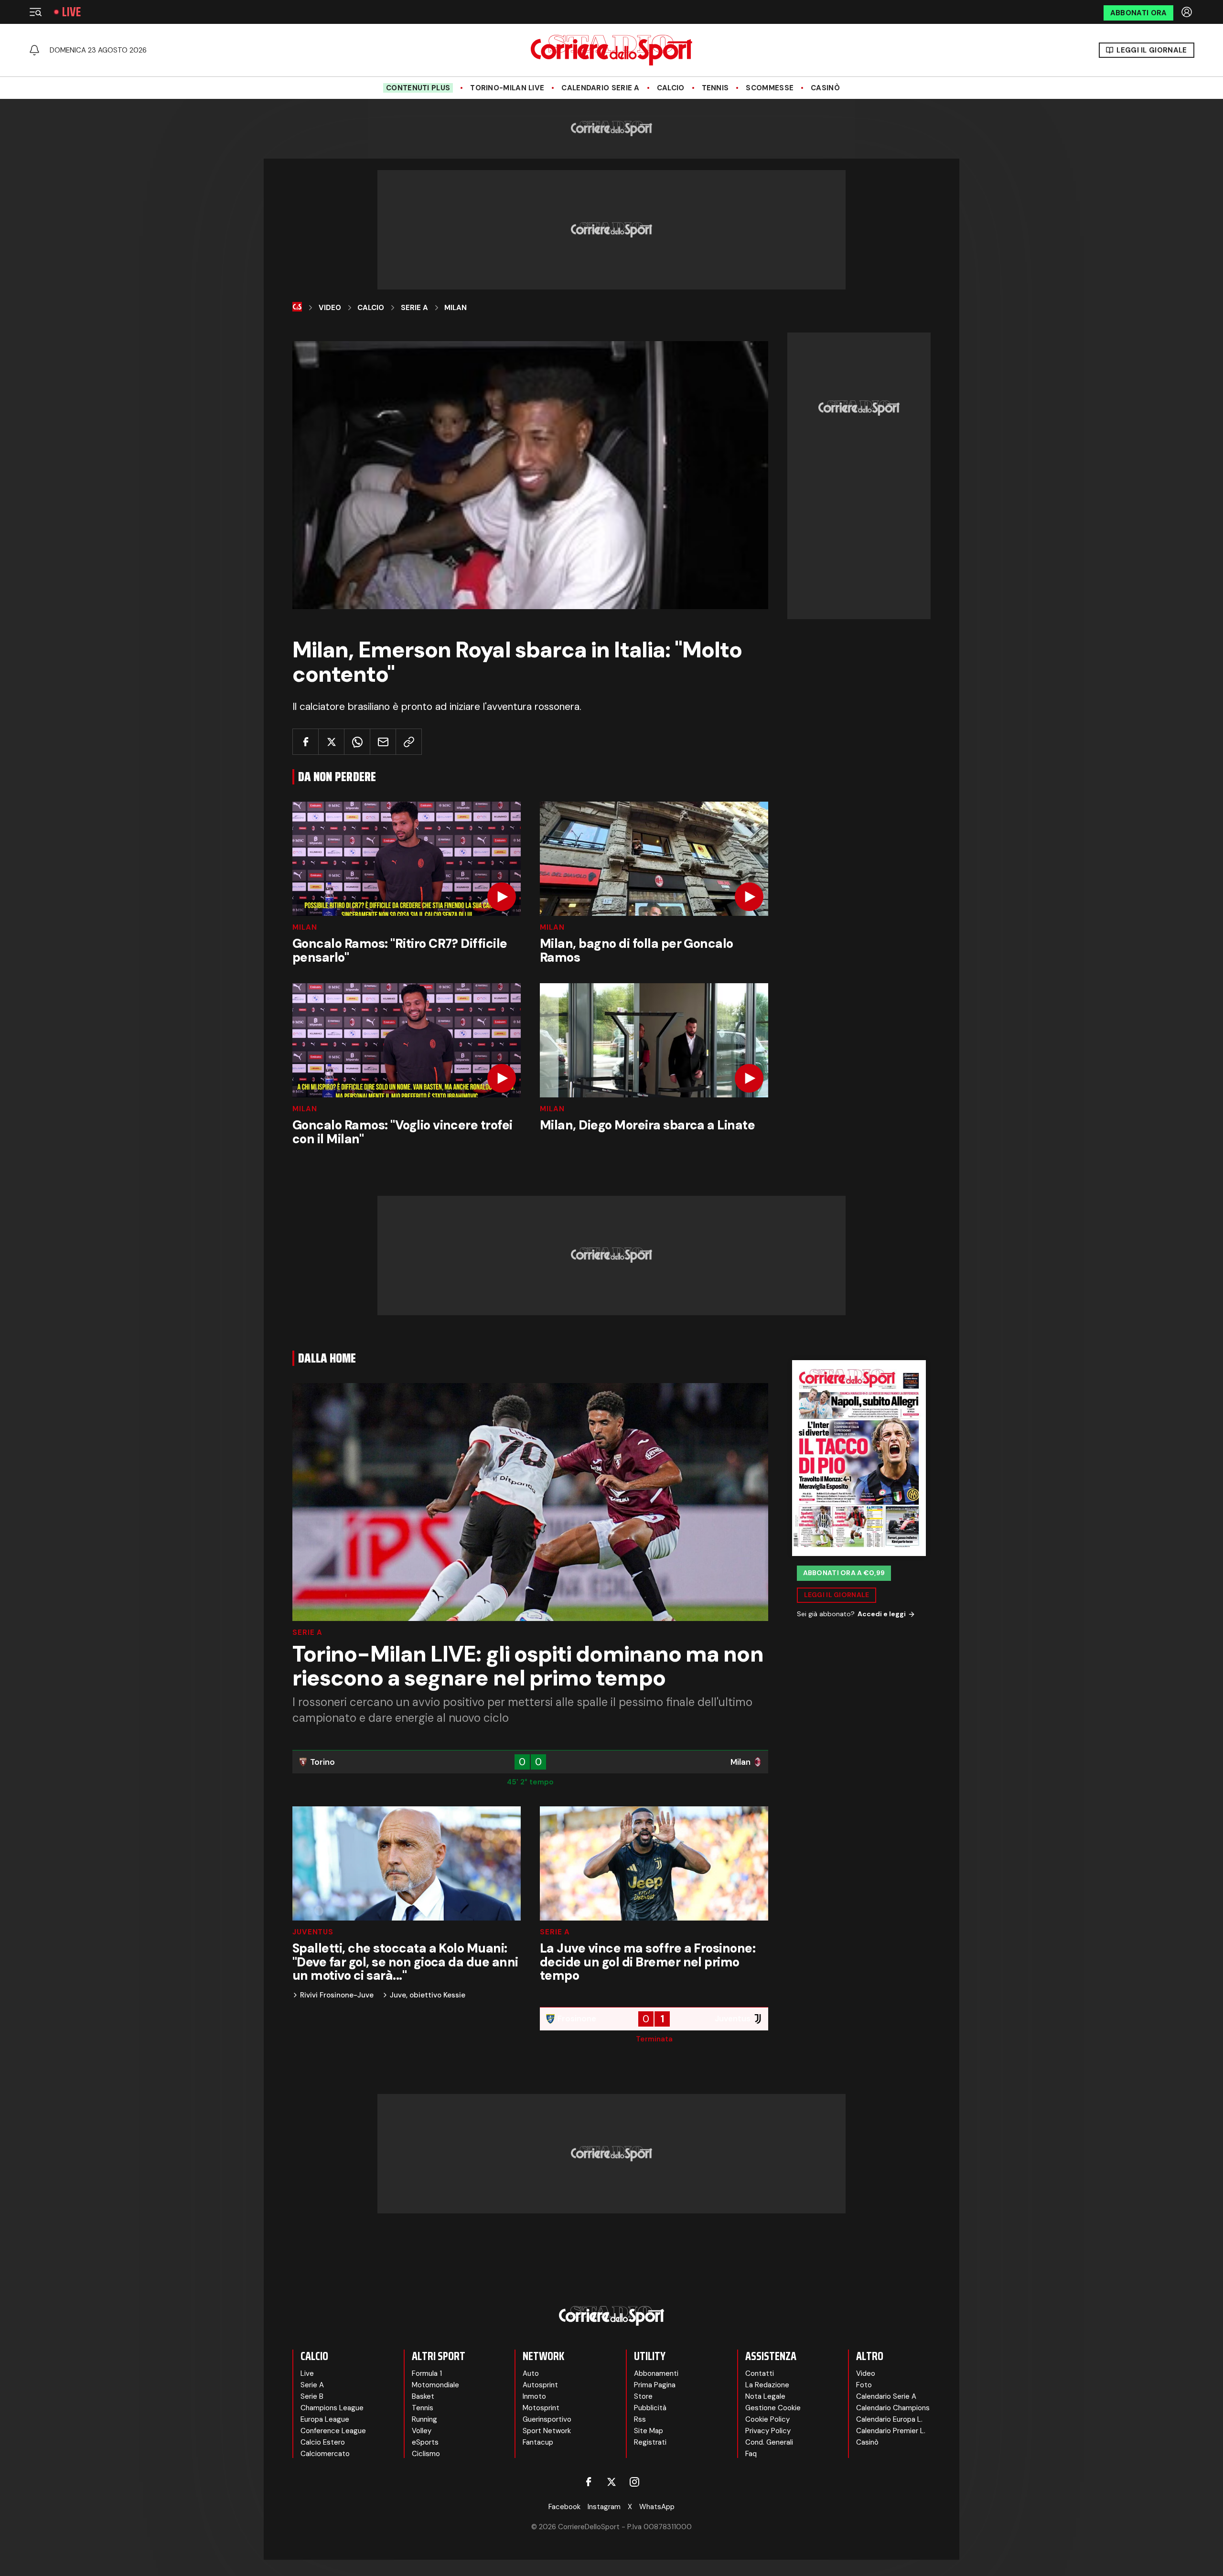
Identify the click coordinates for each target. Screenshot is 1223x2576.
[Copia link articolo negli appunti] (409, 742)
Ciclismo (426, 2454)
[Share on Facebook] (306, 742)
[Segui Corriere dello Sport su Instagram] (634, 2482)
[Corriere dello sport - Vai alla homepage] (611, 50)
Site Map (649, 2431)
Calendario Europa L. (889, 2419)
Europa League (325, 2419)
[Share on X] (331, 742)
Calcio (671, 88)
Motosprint (541, 2408)
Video (330, 308)
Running (424, 2419)
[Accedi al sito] (1188, 12)
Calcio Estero (323, 2442)
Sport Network (547, 2431)
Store (643, 2396)
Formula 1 (427, 2373)
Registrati (650, 2442)
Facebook (564, 2507)
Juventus (313, 1932)
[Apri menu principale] (35, 12)
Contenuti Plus (418, 88)
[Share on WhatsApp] (357, 742)
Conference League (333, 2431)
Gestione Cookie (773, 2408)
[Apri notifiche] (34, 50)
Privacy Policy (768, 2431)
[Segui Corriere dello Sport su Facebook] (589, 2482)
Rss (640, 2419)
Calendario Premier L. (891, 2431)
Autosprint (540, 2385)
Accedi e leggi (882, 1614)
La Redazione (767, 2385)
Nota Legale (765, 2396)
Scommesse (770, 88)
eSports (425, 2442)
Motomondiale (435, 2385)
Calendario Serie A (600, 88)
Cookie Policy (767, 2419)
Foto (864, 2385)
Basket (423, 2396)
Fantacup (538, 2442)
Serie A (414, 308)
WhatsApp (657, 2507)
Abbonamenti (656, 2373)
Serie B (312, 2396)
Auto (531, 2373)
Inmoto (534, 2396)
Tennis (715, 88)
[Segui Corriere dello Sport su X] (611, 2482)
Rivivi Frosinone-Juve (337, 1995)
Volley (422, 2431)
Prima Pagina (655, 2385)
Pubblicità (650, 2408)
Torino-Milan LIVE (507, 88)
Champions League (332, 2408)
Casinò (825, 88)
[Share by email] (383, 742)
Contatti (760, 2373)
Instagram (604, 2507)
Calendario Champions (893, 2408)
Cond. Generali (769, 2442)
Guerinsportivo (547, 2419)
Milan (456, 308)
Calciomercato (325, 2454)
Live (71, 12)
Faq (751, 2454)
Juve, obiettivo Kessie (428, 1995)
